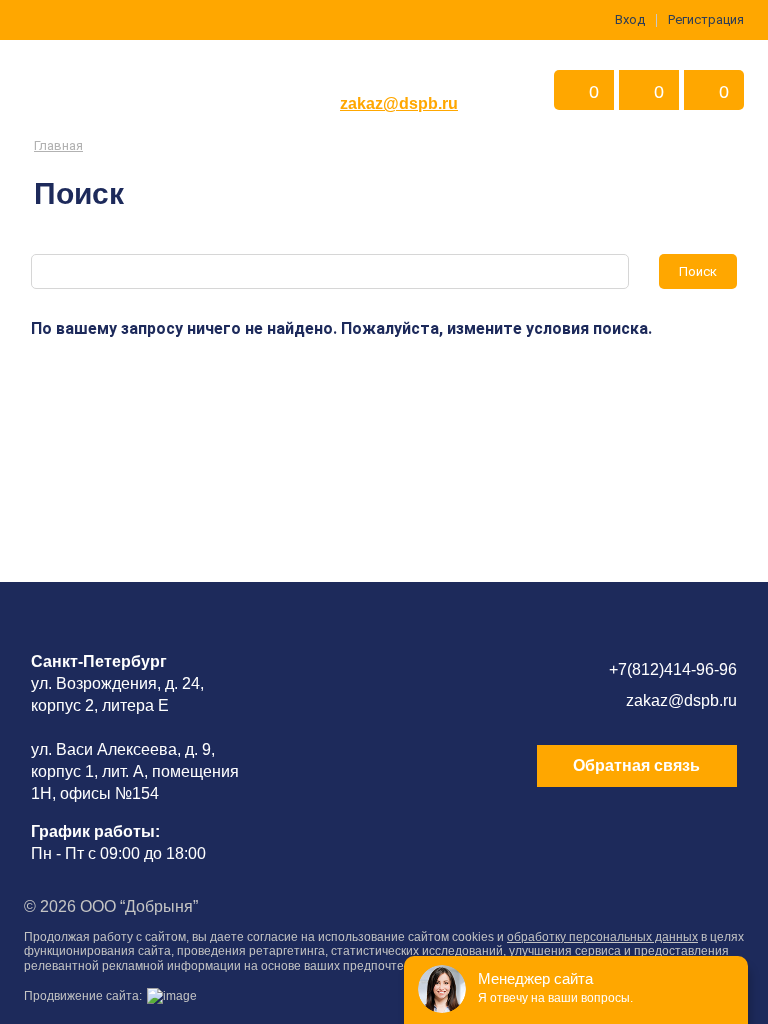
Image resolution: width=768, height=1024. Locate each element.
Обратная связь (636, 765)
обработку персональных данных (602, 937)
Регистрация (706, 19)
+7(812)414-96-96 (673, 669)
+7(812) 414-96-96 (399, 73)
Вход (630, 19)
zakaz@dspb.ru (399, 103)
